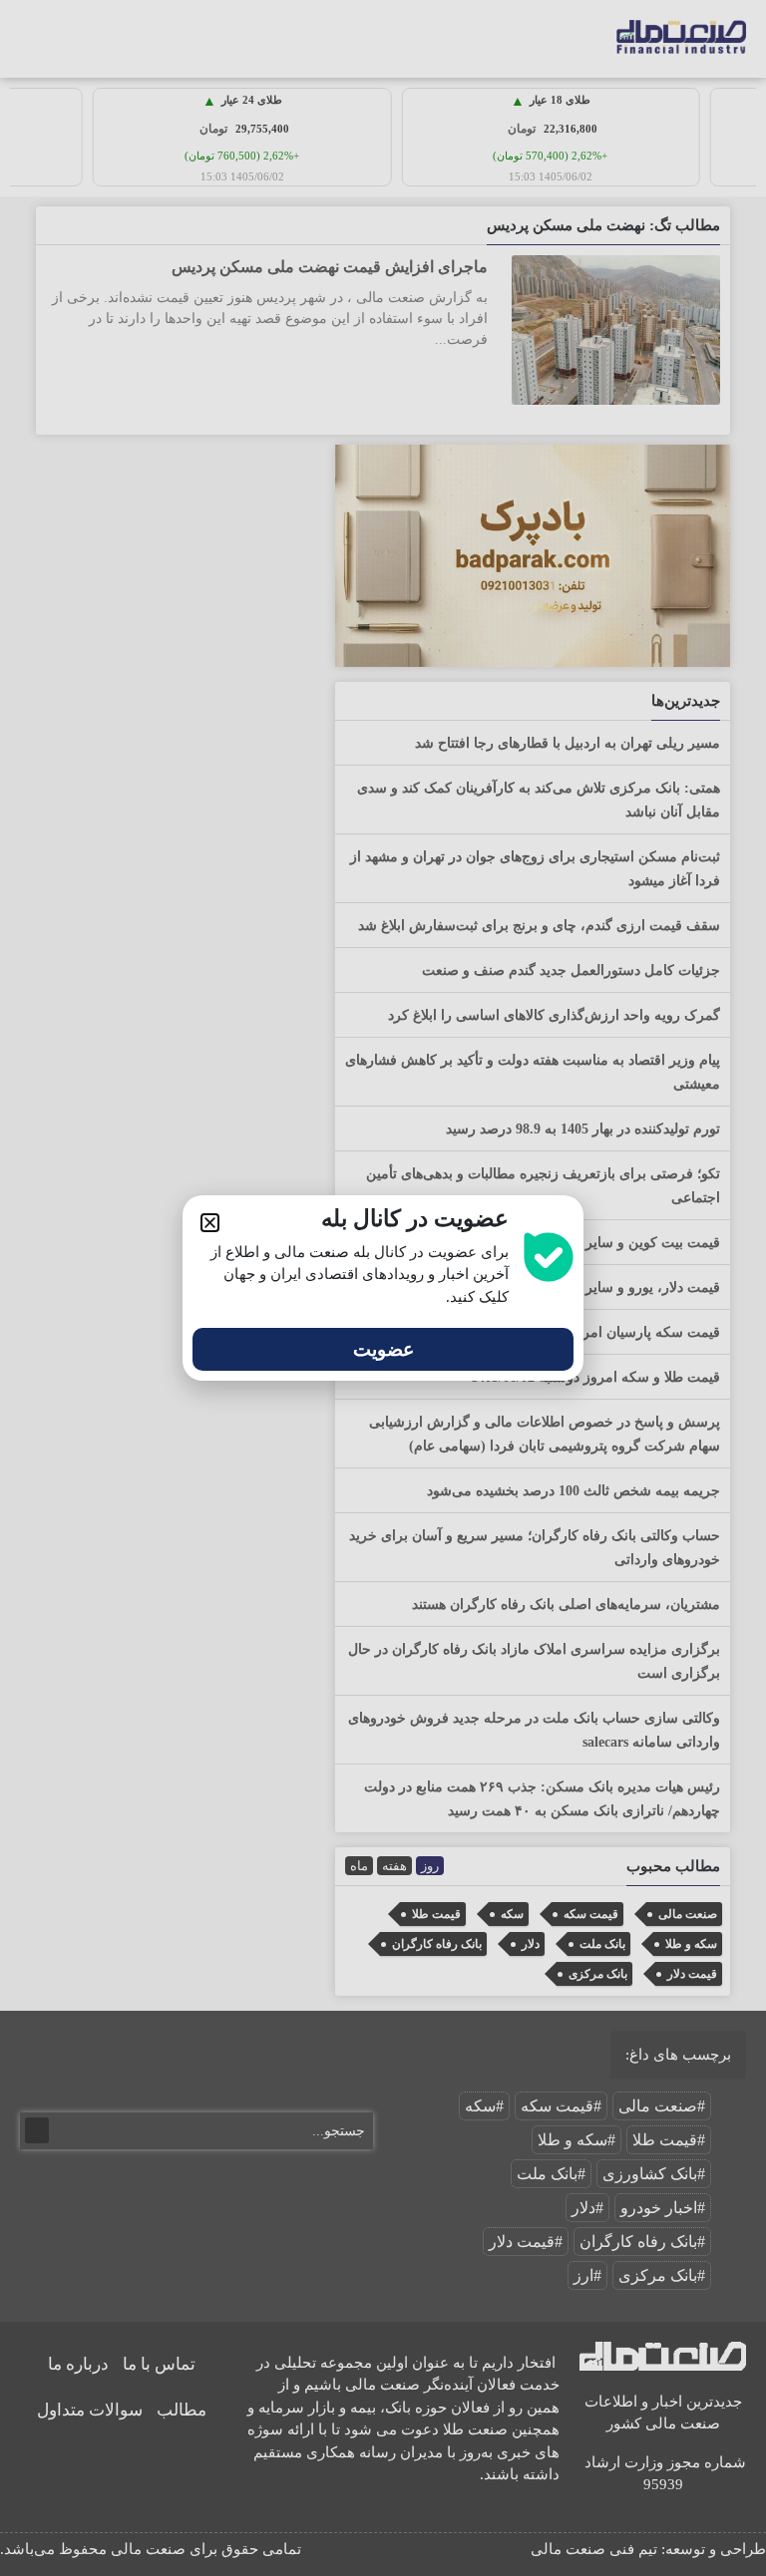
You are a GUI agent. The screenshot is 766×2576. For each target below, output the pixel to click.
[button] (210, 1223)
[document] (383, 1288)
